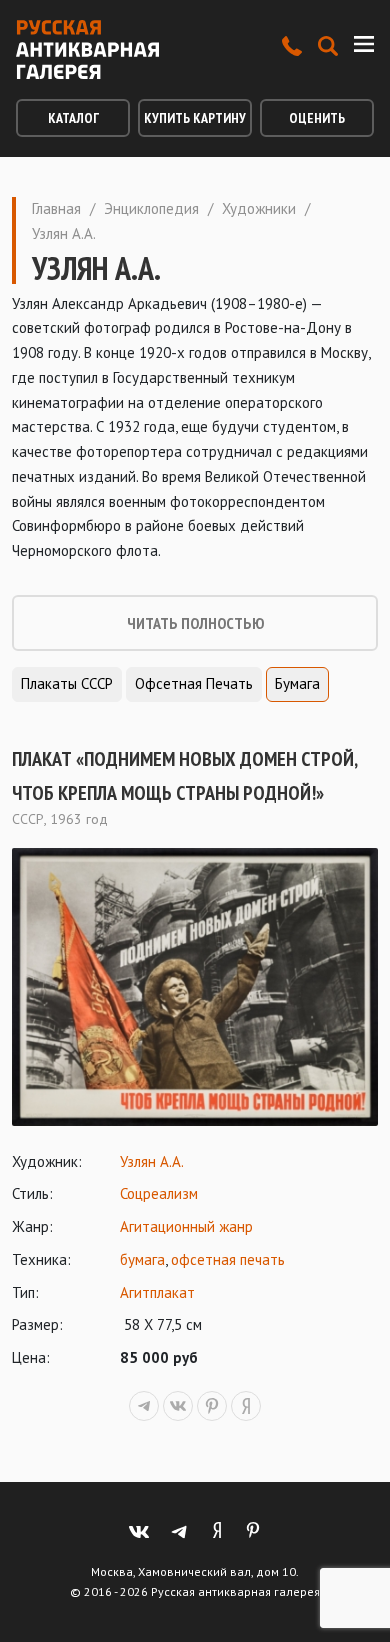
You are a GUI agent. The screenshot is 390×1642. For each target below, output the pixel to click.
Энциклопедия (151, 208)
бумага (142, 1259)
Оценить (317, 118)
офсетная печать (228, 1259)
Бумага (297, 683)
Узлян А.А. (152, 1161)
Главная (56, 208)
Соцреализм (159, 1193)
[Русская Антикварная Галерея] (87, 49)
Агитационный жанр (186, 1226)
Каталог (73, 118)
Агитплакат (157, 1292)
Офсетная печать (194, 683)
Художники (259, 208)
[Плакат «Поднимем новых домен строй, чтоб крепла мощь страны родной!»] (195, 987)
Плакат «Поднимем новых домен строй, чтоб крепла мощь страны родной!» (184, 776)
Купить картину (195, 118)
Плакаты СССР (67, 683)
